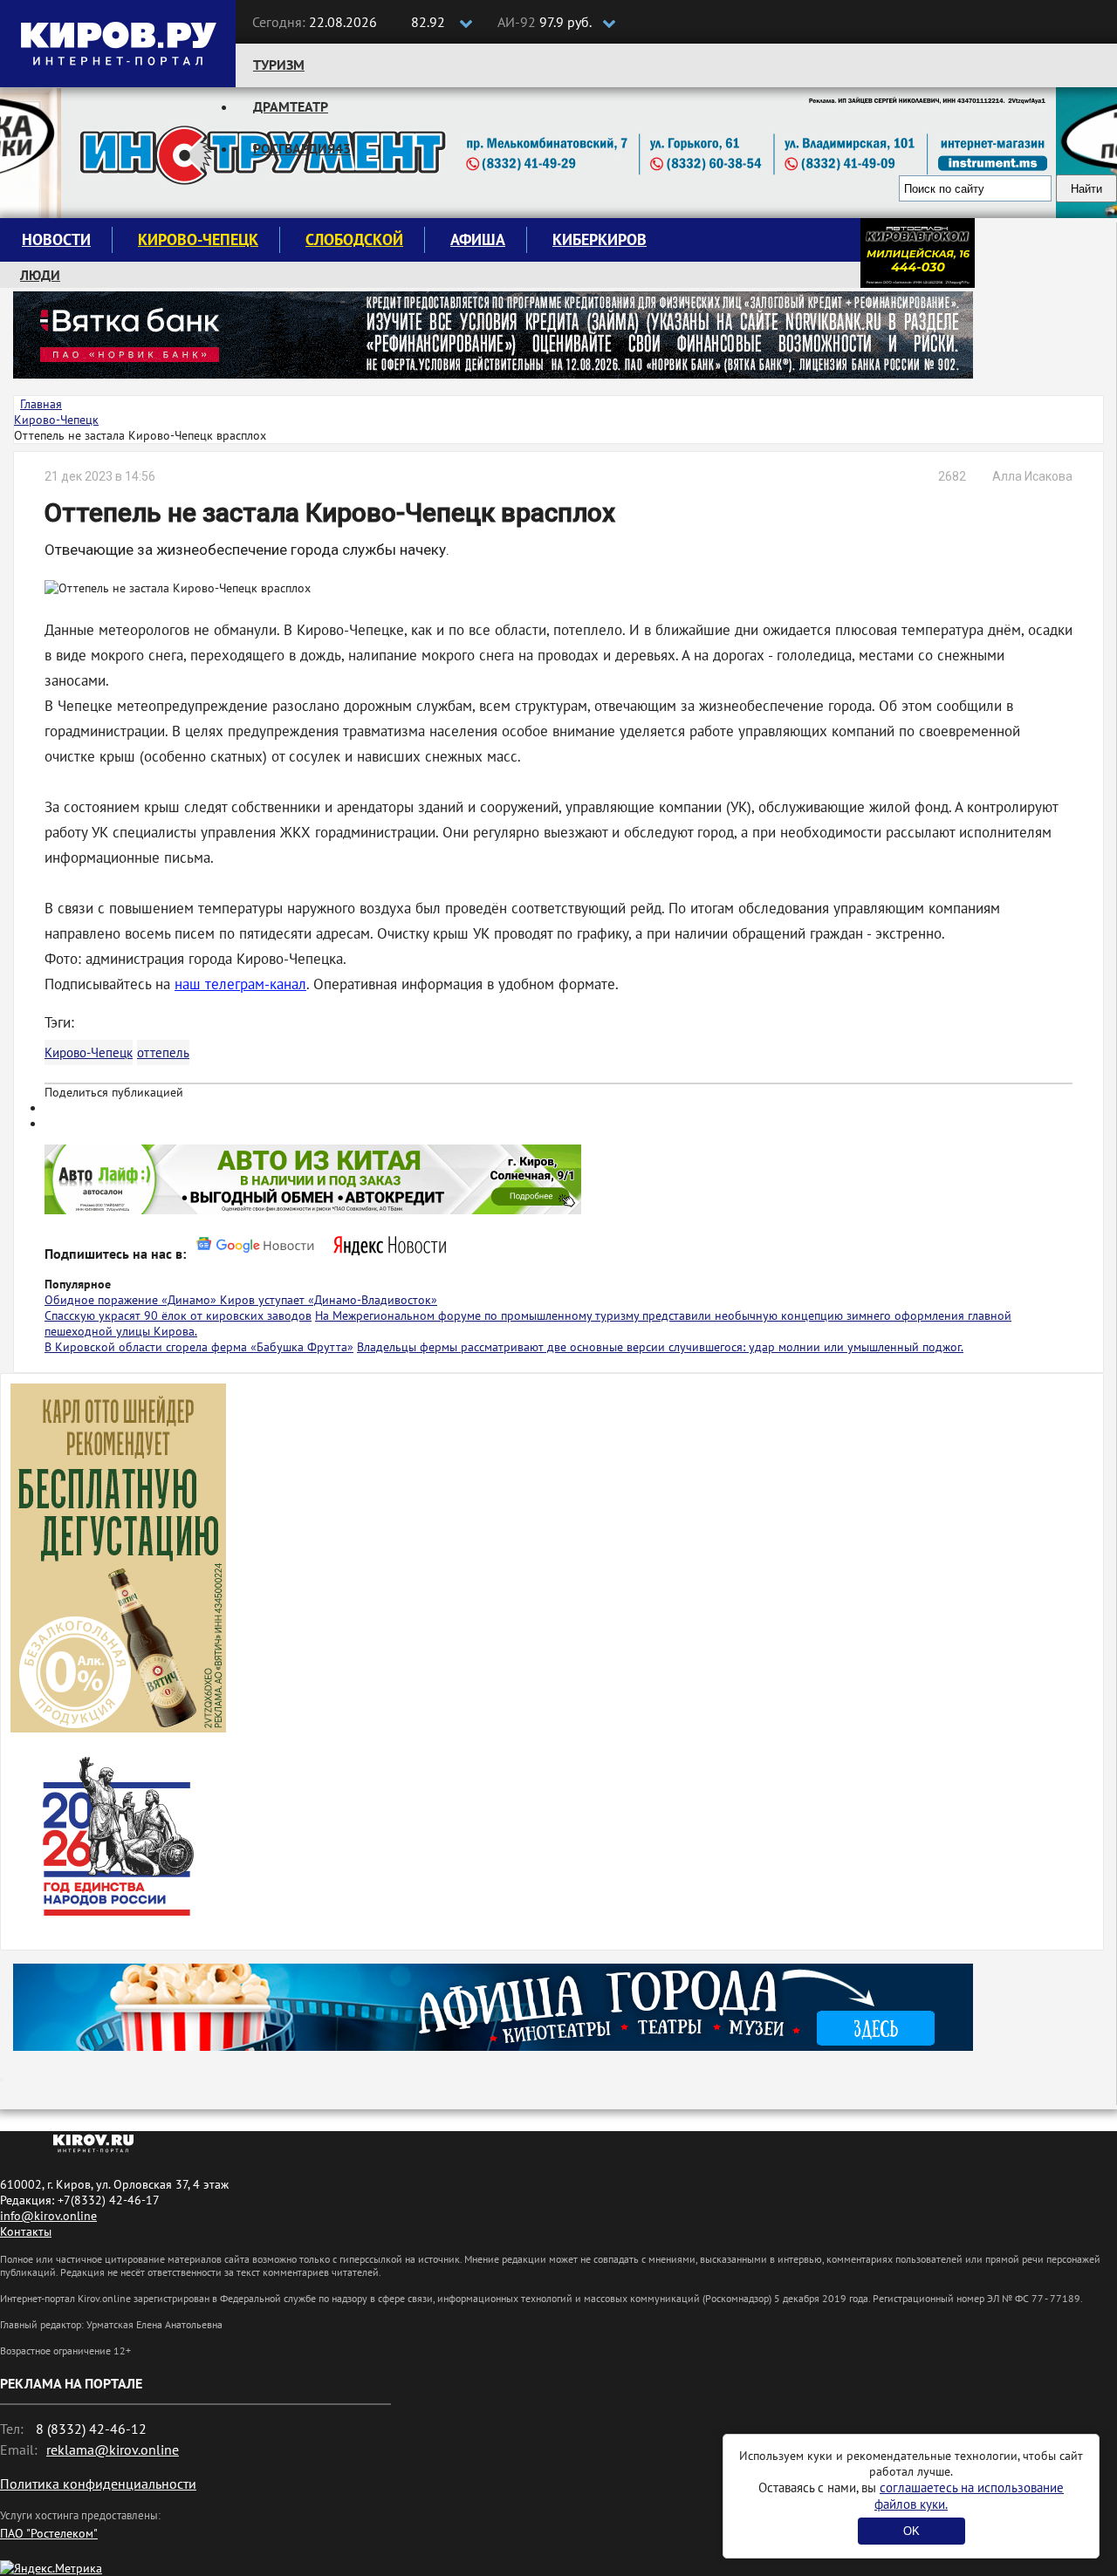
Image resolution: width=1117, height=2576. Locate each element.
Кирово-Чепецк (198, 239)
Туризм (279, 65)
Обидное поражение (103, 1300)
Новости (56, 239)
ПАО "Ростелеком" (49, 2533)
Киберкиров (600, 239)
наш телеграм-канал (240, 984)
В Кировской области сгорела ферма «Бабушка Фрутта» (199, 1347)
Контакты (26, 2231)
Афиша (478, 239)
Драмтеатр (291, 106)
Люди (40, 275)
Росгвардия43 (302, 148)
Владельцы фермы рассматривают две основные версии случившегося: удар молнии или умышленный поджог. (660, 1347)
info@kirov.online (48, 2216)
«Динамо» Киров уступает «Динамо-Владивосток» (299, 1300)
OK (911, 2531)
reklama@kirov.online (113, 2450)
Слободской (354, 239)
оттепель (163, 1052)
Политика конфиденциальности (98, 2484)
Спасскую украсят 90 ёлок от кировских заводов (178, 1315)
